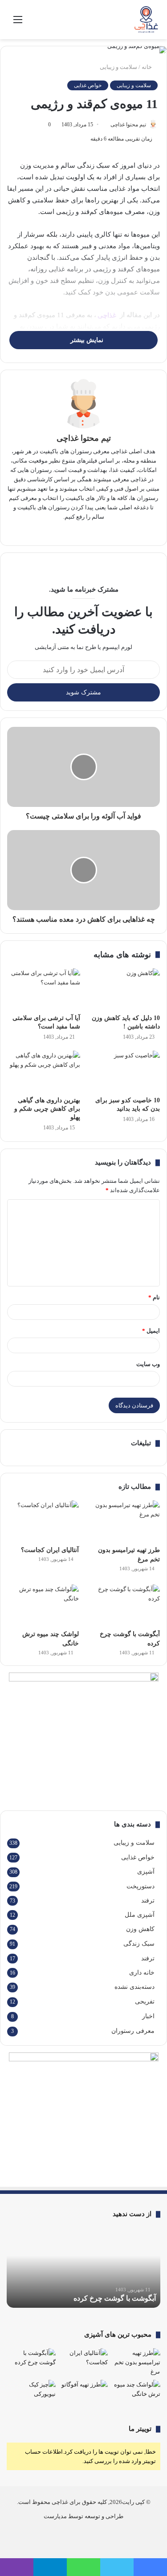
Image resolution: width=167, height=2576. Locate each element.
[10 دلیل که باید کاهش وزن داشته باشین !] (124, 989)
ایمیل (151, 1331)
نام (154, 1297)
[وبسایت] (90, 531)
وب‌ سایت (148, 1364)
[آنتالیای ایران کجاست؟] (43, 1521)
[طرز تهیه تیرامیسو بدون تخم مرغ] (124, 1521)
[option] (83, 2268)
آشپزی (146, 1872)
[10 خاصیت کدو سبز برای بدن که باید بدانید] (124, 1071)
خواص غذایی (88, 85)
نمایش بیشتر (86, 340)
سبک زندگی (139, 1944)
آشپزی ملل (140, 1915)
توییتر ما (140, 2429)
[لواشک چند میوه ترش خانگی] (43, 1605)
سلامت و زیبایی (118, 67)
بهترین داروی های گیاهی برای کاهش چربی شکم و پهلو (47, 1109)
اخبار (148, 2016)
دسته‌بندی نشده (134, 1987)
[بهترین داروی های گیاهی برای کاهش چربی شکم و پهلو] (44, 1071)
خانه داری (142, 1972)
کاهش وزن (140, 1929)
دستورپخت (141, 1886)
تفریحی (145, 2002)
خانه (147, 67)
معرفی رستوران (133, 2031)
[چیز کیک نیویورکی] (31, 2394)
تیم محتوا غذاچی (128, 125)
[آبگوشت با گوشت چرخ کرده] (124, 1605)
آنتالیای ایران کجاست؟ (50, 1550)
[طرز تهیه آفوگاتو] (84, 2394)
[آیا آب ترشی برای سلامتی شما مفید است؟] (44, 989)
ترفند (148, 1900)
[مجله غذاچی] (147, 20)
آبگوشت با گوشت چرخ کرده (115, 2298)
